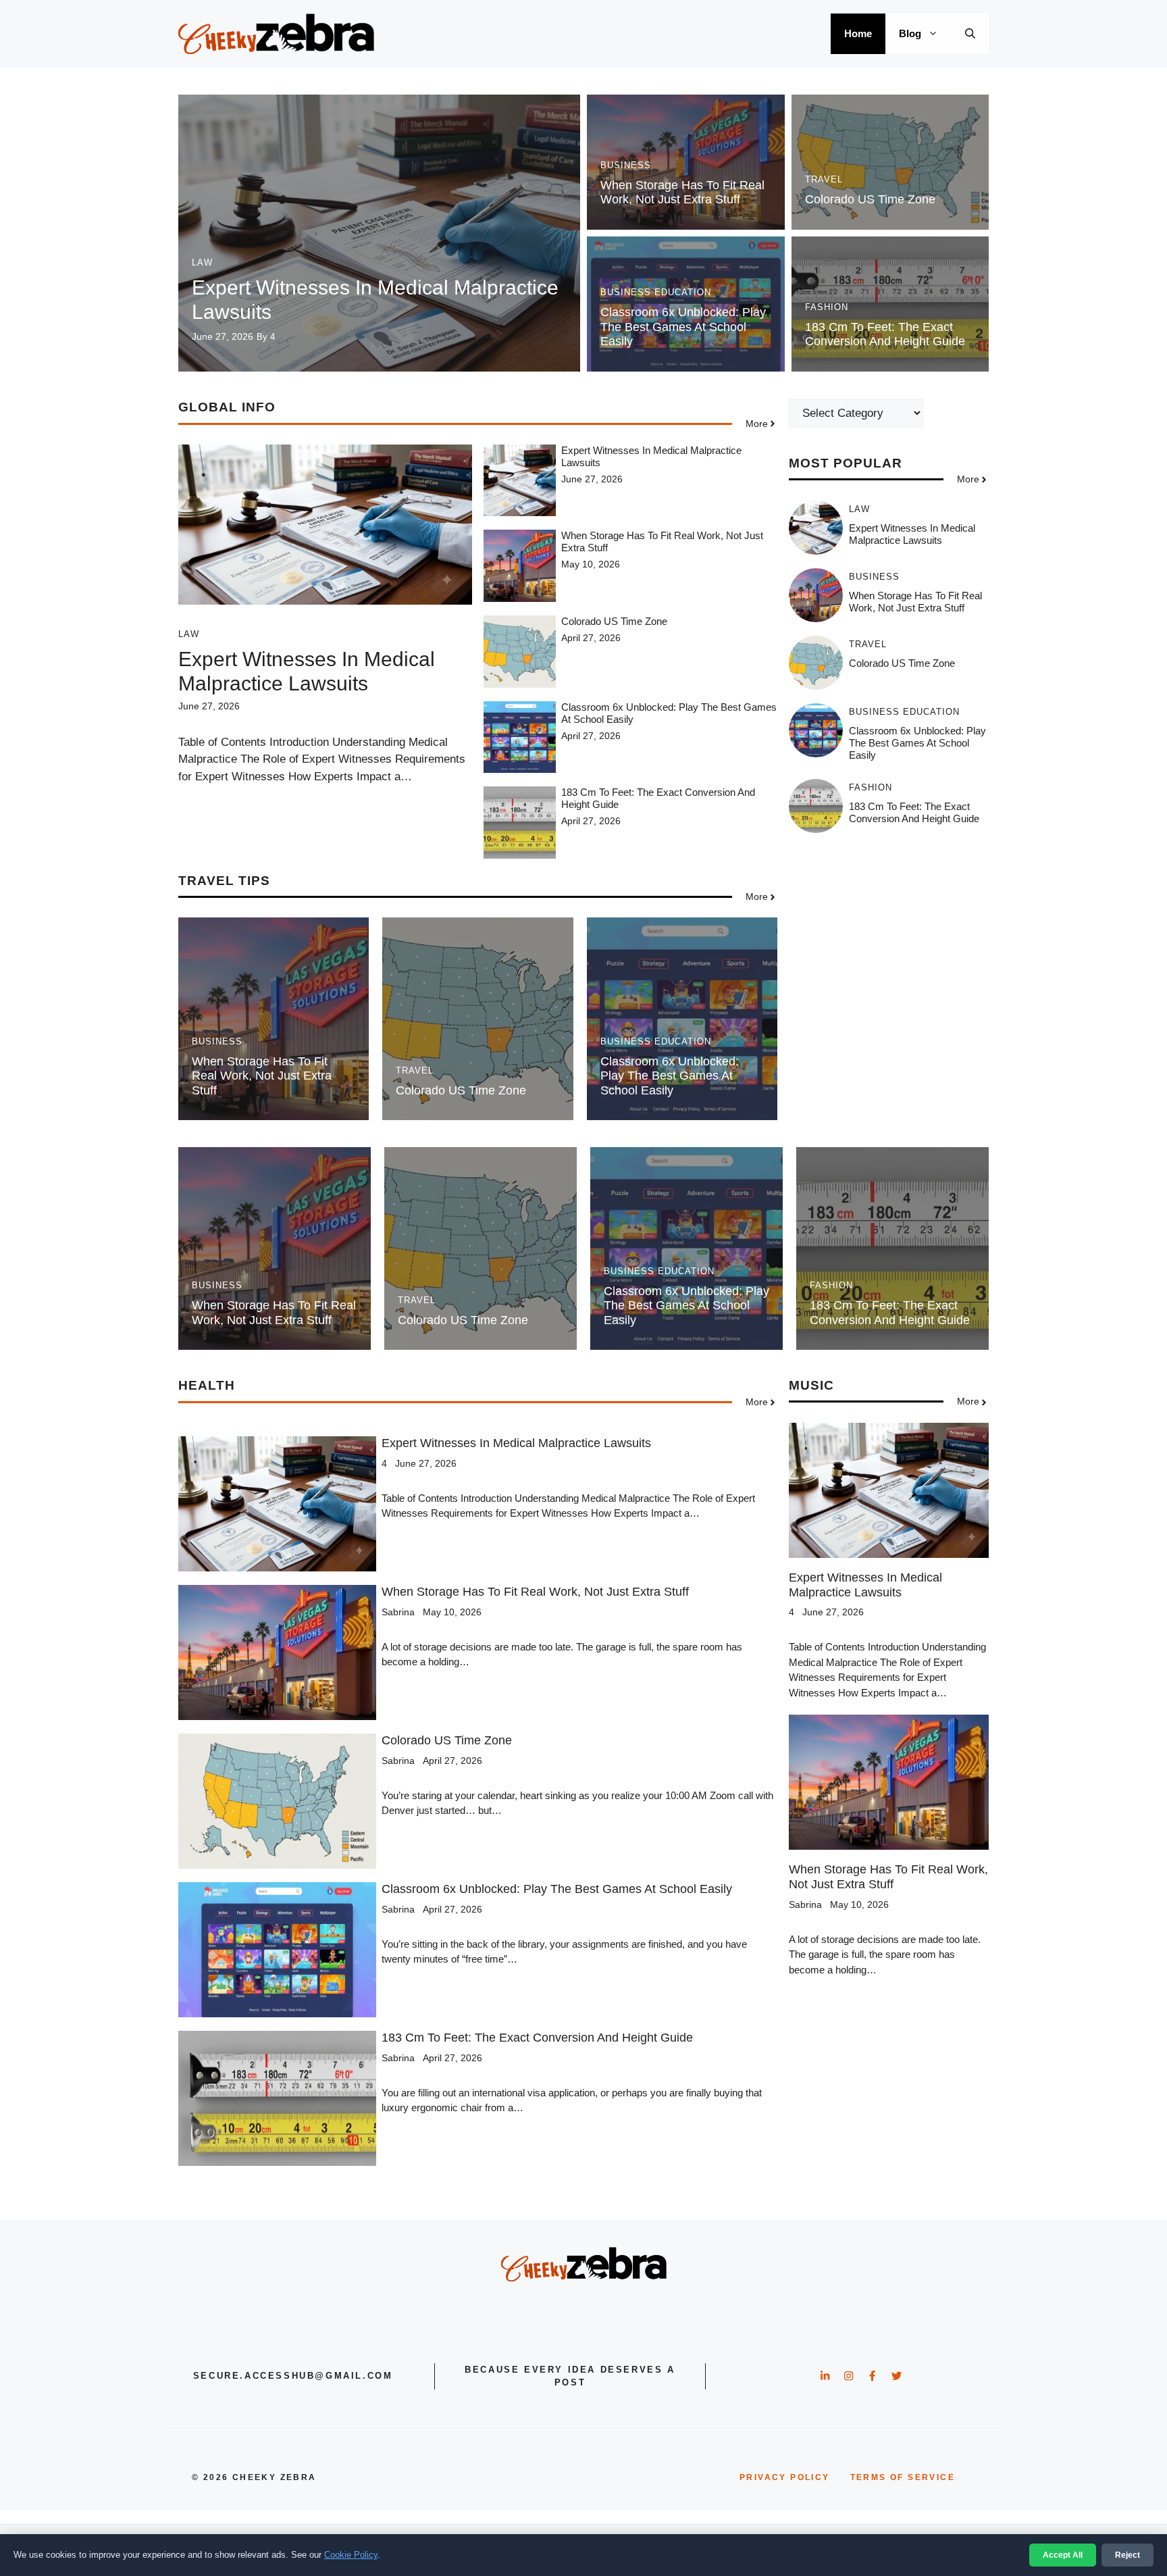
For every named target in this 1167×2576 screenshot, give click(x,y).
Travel (824, 179)
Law (202, 262)
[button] (970, 34)
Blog (910, 33)
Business (626, 165)
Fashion (827, 307)
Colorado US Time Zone (870, 199)
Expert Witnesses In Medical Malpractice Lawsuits (912, 535)
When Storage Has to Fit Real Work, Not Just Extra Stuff (682, 193)
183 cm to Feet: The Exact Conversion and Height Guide (885, 334)
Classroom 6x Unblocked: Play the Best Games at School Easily (683, 327)
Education (683, 292)
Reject (1127, 2555)
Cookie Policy (351, 2555)
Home (858, 33)
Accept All (1063, 2555)
